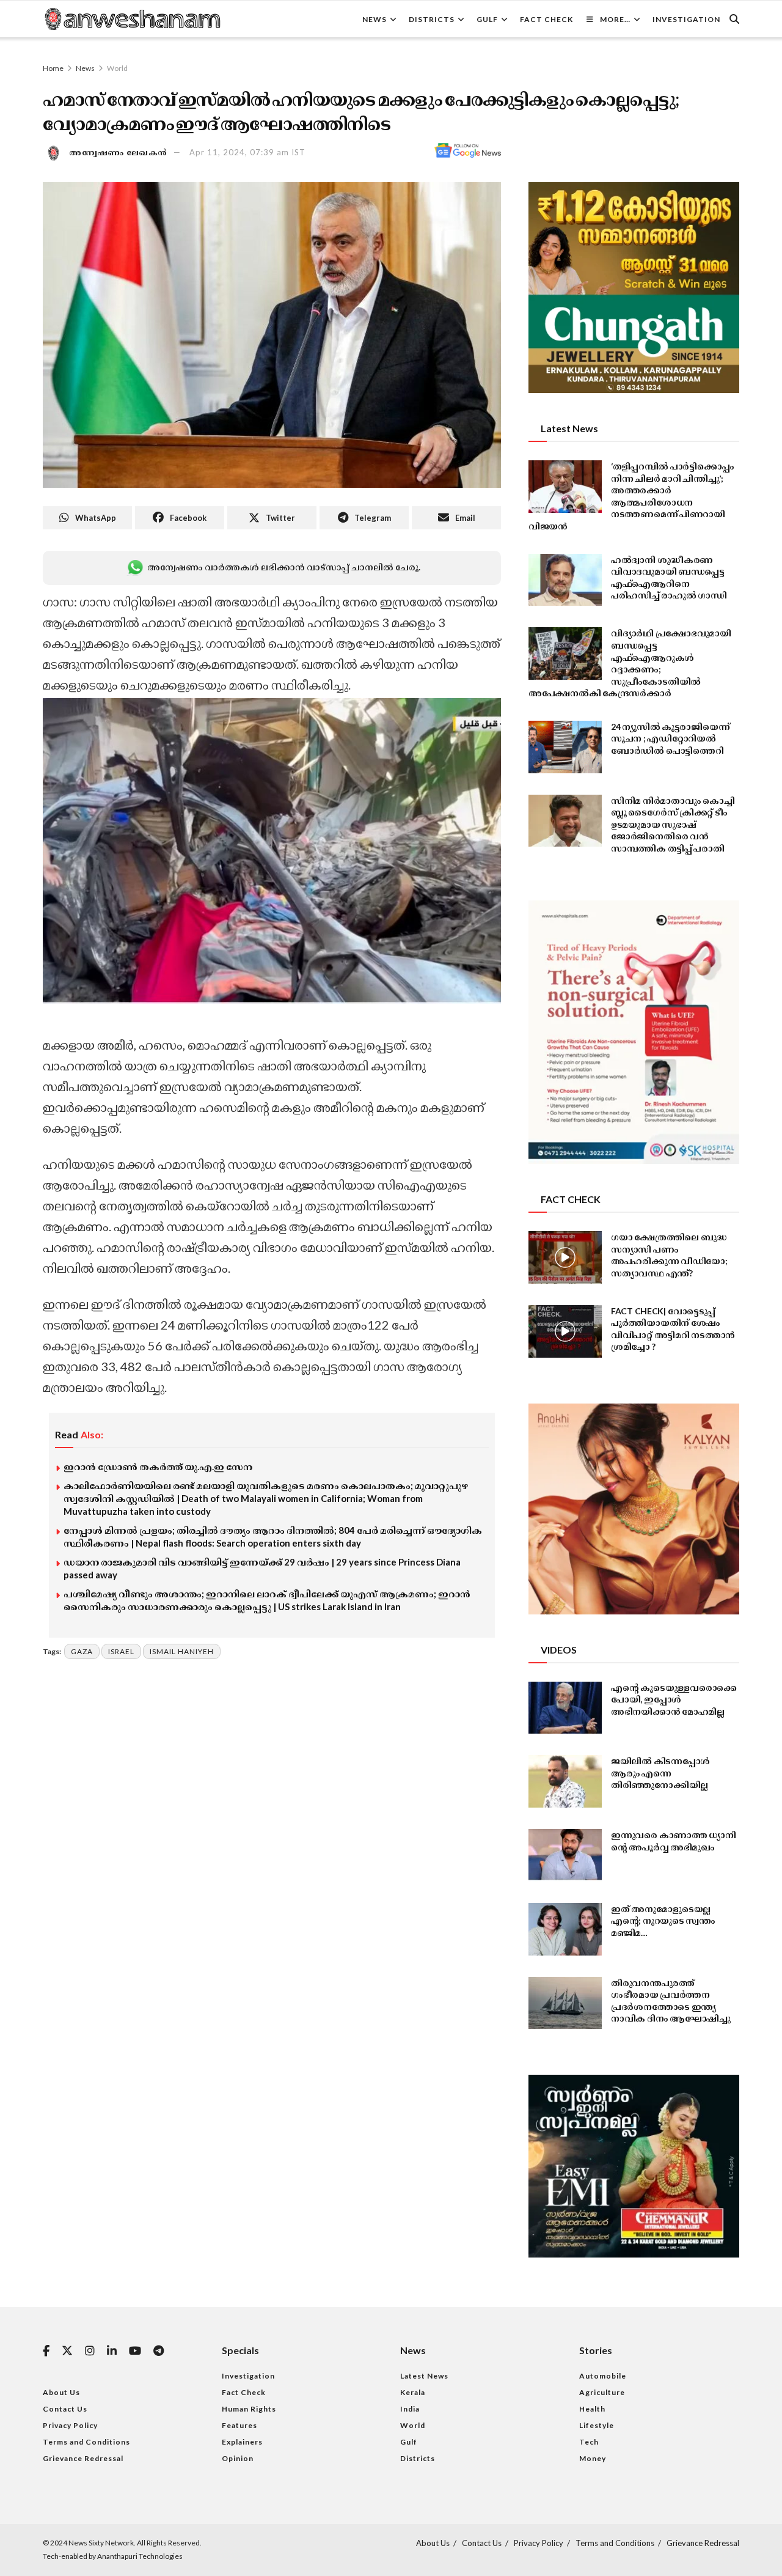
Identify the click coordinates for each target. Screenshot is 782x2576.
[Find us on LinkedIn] (112, 2351)
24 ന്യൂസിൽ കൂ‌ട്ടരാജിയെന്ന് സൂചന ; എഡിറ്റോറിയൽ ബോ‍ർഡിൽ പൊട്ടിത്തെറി (670, 738)
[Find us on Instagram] (90, 2351)
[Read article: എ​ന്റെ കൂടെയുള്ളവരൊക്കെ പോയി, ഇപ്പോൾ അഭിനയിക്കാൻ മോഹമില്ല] (565, 1708)
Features (239, 2425)
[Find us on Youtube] (135, 2351)
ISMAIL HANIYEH (182, 1651)
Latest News (424, 2376)
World (117, 68)
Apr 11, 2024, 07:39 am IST (247, 152)
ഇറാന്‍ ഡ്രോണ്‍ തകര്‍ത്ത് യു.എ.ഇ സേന (158, 1466)
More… (615, 19)
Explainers (242, 2442)
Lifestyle (597, 2425)
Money (593, 2458)
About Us (61, 2392)
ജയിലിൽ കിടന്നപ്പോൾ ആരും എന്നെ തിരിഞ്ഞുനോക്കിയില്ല (660, 1773)
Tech (589, 2442)
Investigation (686, 19)
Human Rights (249, 2409)
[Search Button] (734, 19)
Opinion (238, 2458)
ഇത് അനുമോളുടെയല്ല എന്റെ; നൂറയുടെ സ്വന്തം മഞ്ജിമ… (663, 1921)
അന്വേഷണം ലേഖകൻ (119, 152)
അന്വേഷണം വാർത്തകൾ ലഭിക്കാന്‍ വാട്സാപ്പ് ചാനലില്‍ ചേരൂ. (283, 567)
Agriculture (602, 2392)
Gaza (82, 1651)
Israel (121, 1651)
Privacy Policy (70, 2425)
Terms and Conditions (86, 2442)
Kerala (413, 2392)
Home (53, 68)
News (375, 19)
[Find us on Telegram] (159, 2351)
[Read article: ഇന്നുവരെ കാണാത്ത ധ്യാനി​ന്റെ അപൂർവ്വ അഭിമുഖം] (565, 1855)
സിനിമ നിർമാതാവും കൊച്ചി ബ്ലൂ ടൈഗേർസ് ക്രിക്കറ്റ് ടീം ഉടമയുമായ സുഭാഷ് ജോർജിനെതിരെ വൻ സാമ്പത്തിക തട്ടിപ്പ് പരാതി (673, 824)
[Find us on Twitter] (67, 2351)
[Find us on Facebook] (46, 2351)
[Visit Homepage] (132, 19)
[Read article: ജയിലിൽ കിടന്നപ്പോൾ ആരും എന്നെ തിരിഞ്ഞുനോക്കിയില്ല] (565, 1781)
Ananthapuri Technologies (140, 2556)
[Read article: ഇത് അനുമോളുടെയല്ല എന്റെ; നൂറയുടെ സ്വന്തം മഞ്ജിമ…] (565, 1929)
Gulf (487, 19)
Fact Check (546, 19)
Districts (432, 19)
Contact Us (65, 2409)
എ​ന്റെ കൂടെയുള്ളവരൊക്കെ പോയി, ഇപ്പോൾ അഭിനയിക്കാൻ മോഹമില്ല (674, 1699)
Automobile (603, 2376)
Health (592, 2409)
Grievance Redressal (83, 2458)
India (410, 2409)
